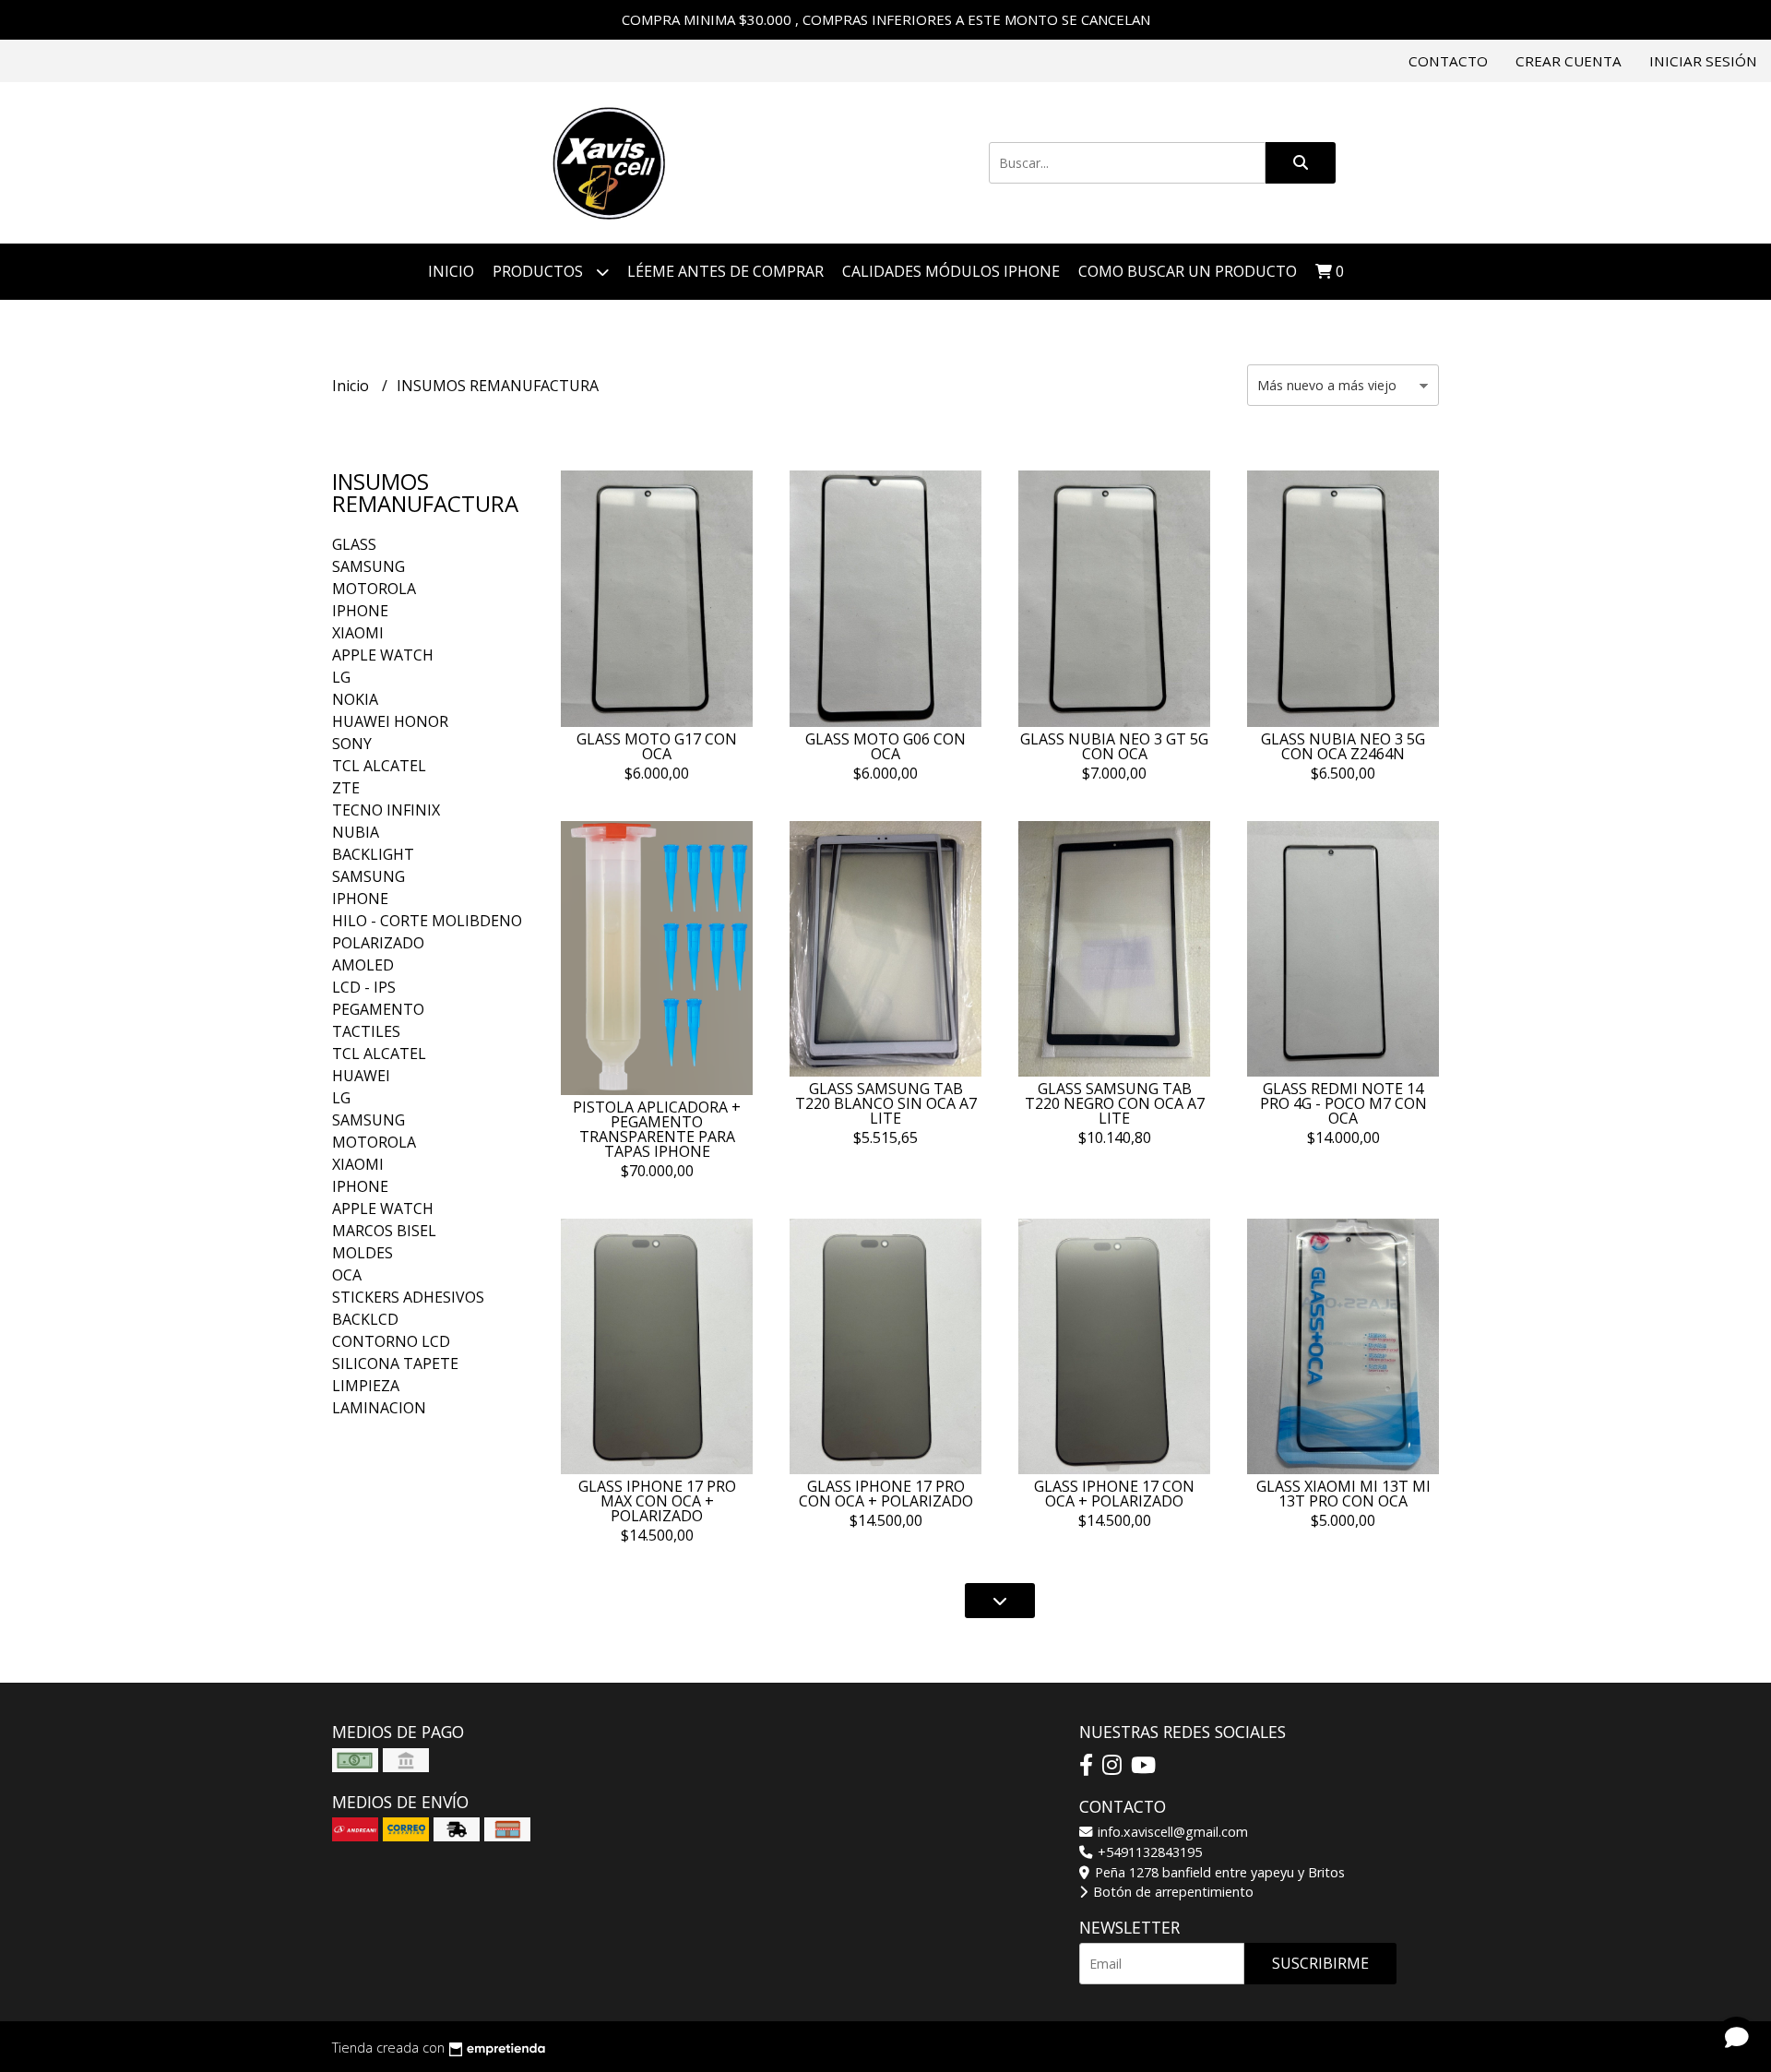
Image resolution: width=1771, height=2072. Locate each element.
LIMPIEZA (366, 1386)
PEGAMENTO (378, 1009)
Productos (540, 271)
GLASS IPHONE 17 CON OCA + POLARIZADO (1114, 1494)
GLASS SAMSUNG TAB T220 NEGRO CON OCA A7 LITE (1115, 1103)
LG (341, 677)
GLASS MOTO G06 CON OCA (885, 746)
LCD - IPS (364, 987)
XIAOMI (358, 633)
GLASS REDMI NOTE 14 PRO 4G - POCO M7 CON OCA (1343, 1103)
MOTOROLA (374, 589)
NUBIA (356, 832)
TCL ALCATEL (379, 766)
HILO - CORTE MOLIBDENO (427, 921)
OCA (347, 1275)
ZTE (346, 788)
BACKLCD (365, 1319)
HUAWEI (361, 1076)
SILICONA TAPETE (395, 1363)
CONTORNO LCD (391, 1341)
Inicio (451, 271)
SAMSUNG (368, 566)
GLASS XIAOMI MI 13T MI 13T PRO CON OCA (1343, 1494)
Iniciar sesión (1703, 61)
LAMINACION (379, 1408)
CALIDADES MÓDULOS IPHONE (951, 271)
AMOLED (363, 965)
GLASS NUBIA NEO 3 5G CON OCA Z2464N (1343, 746)
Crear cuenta (1569, 61)
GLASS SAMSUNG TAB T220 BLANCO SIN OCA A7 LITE (886, 1103)
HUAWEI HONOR (390, 721)
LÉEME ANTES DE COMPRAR (725, 271)
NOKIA (355, 699)
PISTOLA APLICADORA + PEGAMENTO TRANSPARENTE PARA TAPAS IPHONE (657, 1129)
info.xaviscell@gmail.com (1171, 1832)
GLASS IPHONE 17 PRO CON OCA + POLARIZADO (886, 1494)
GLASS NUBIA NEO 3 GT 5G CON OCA (1114, 746)
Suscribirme (1320, 1963)
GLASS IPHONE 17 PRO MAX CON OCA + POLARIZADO (657, 1501)
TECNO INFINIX (386, 810)
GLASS (354, 544)
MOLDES (363, 1253)
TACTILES (366, 1031)
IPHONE (360, 611)
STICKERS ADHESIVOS (408, 1297)
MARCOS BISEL (384, 1231)
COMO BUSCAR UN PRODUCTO (1188, 271)
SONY (352, 744)
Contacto (1448, 61)
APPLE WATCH (383, 655)
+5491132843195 (1148, 1852)
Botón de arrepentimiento (1171, 1892)
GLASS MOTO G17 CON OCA (657, 746)
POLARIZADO (378, 943)
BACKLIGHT (373, 854)
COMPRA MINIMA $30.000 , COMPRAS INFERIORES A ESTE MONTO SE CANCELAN (886, 19)
